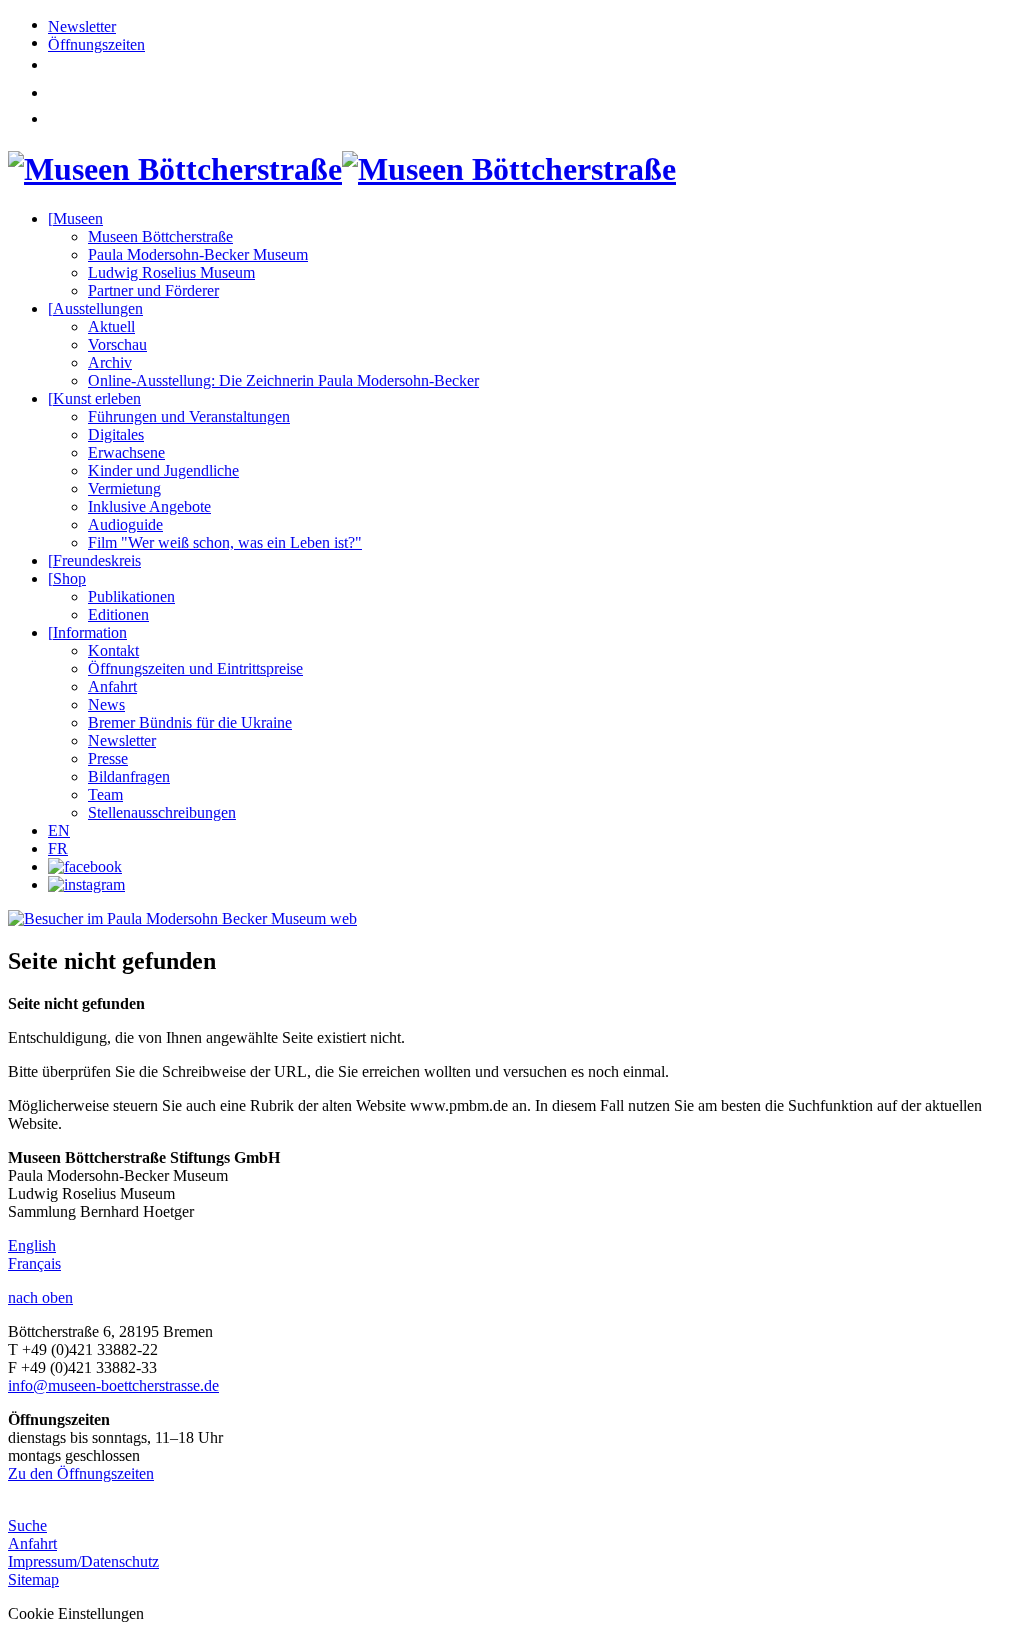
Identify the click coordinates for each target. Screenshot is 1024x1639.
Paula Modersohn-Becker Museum (198, 254)
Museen (75, 218)
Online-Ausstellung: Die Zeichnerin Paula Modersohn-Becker (283, 380)
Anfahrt (112, 686)
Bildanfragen (129, 776)
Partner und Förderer (153, 290)
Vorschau (117, 344)
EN (59, 830)
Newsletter (82, 26)
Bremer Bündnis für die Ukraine (190, 722)
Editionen (118, 614)
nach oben (40, 1297)
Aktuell (111, 326)
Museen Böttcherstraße (160, 236)
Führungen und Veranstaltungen (189, 416)
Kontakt (113, 650)
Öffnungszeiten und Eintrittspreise (195, 668)
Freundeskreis (94, 560)
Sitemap (33, 1579)
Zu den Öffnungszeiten (81, 1473)
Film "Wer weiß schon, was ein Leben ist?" (225, 542)
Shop (67, 578)
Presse (108, 758)
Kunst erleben (94, 398)
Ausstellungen (95, 308)
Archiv (110, 362)
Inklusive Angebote (149, 506)
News (106, 704)
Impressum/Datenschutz (83, 1561)
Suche (27, 1525)
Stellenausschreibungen (162, 812)
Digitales (116, 434)
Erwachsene (126, 452)
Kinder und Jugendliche (163, 470)
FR (58, 848)
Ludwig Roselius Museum (171, 272)
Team (105, 794)
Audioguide (125, 524)
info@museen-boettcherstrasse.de (113, 1385)
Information (87, 632)
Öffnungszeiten (96, 44)
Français (34, 1263)
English (32, 1245)
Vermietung (124, 488)
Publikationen (131, 596)
